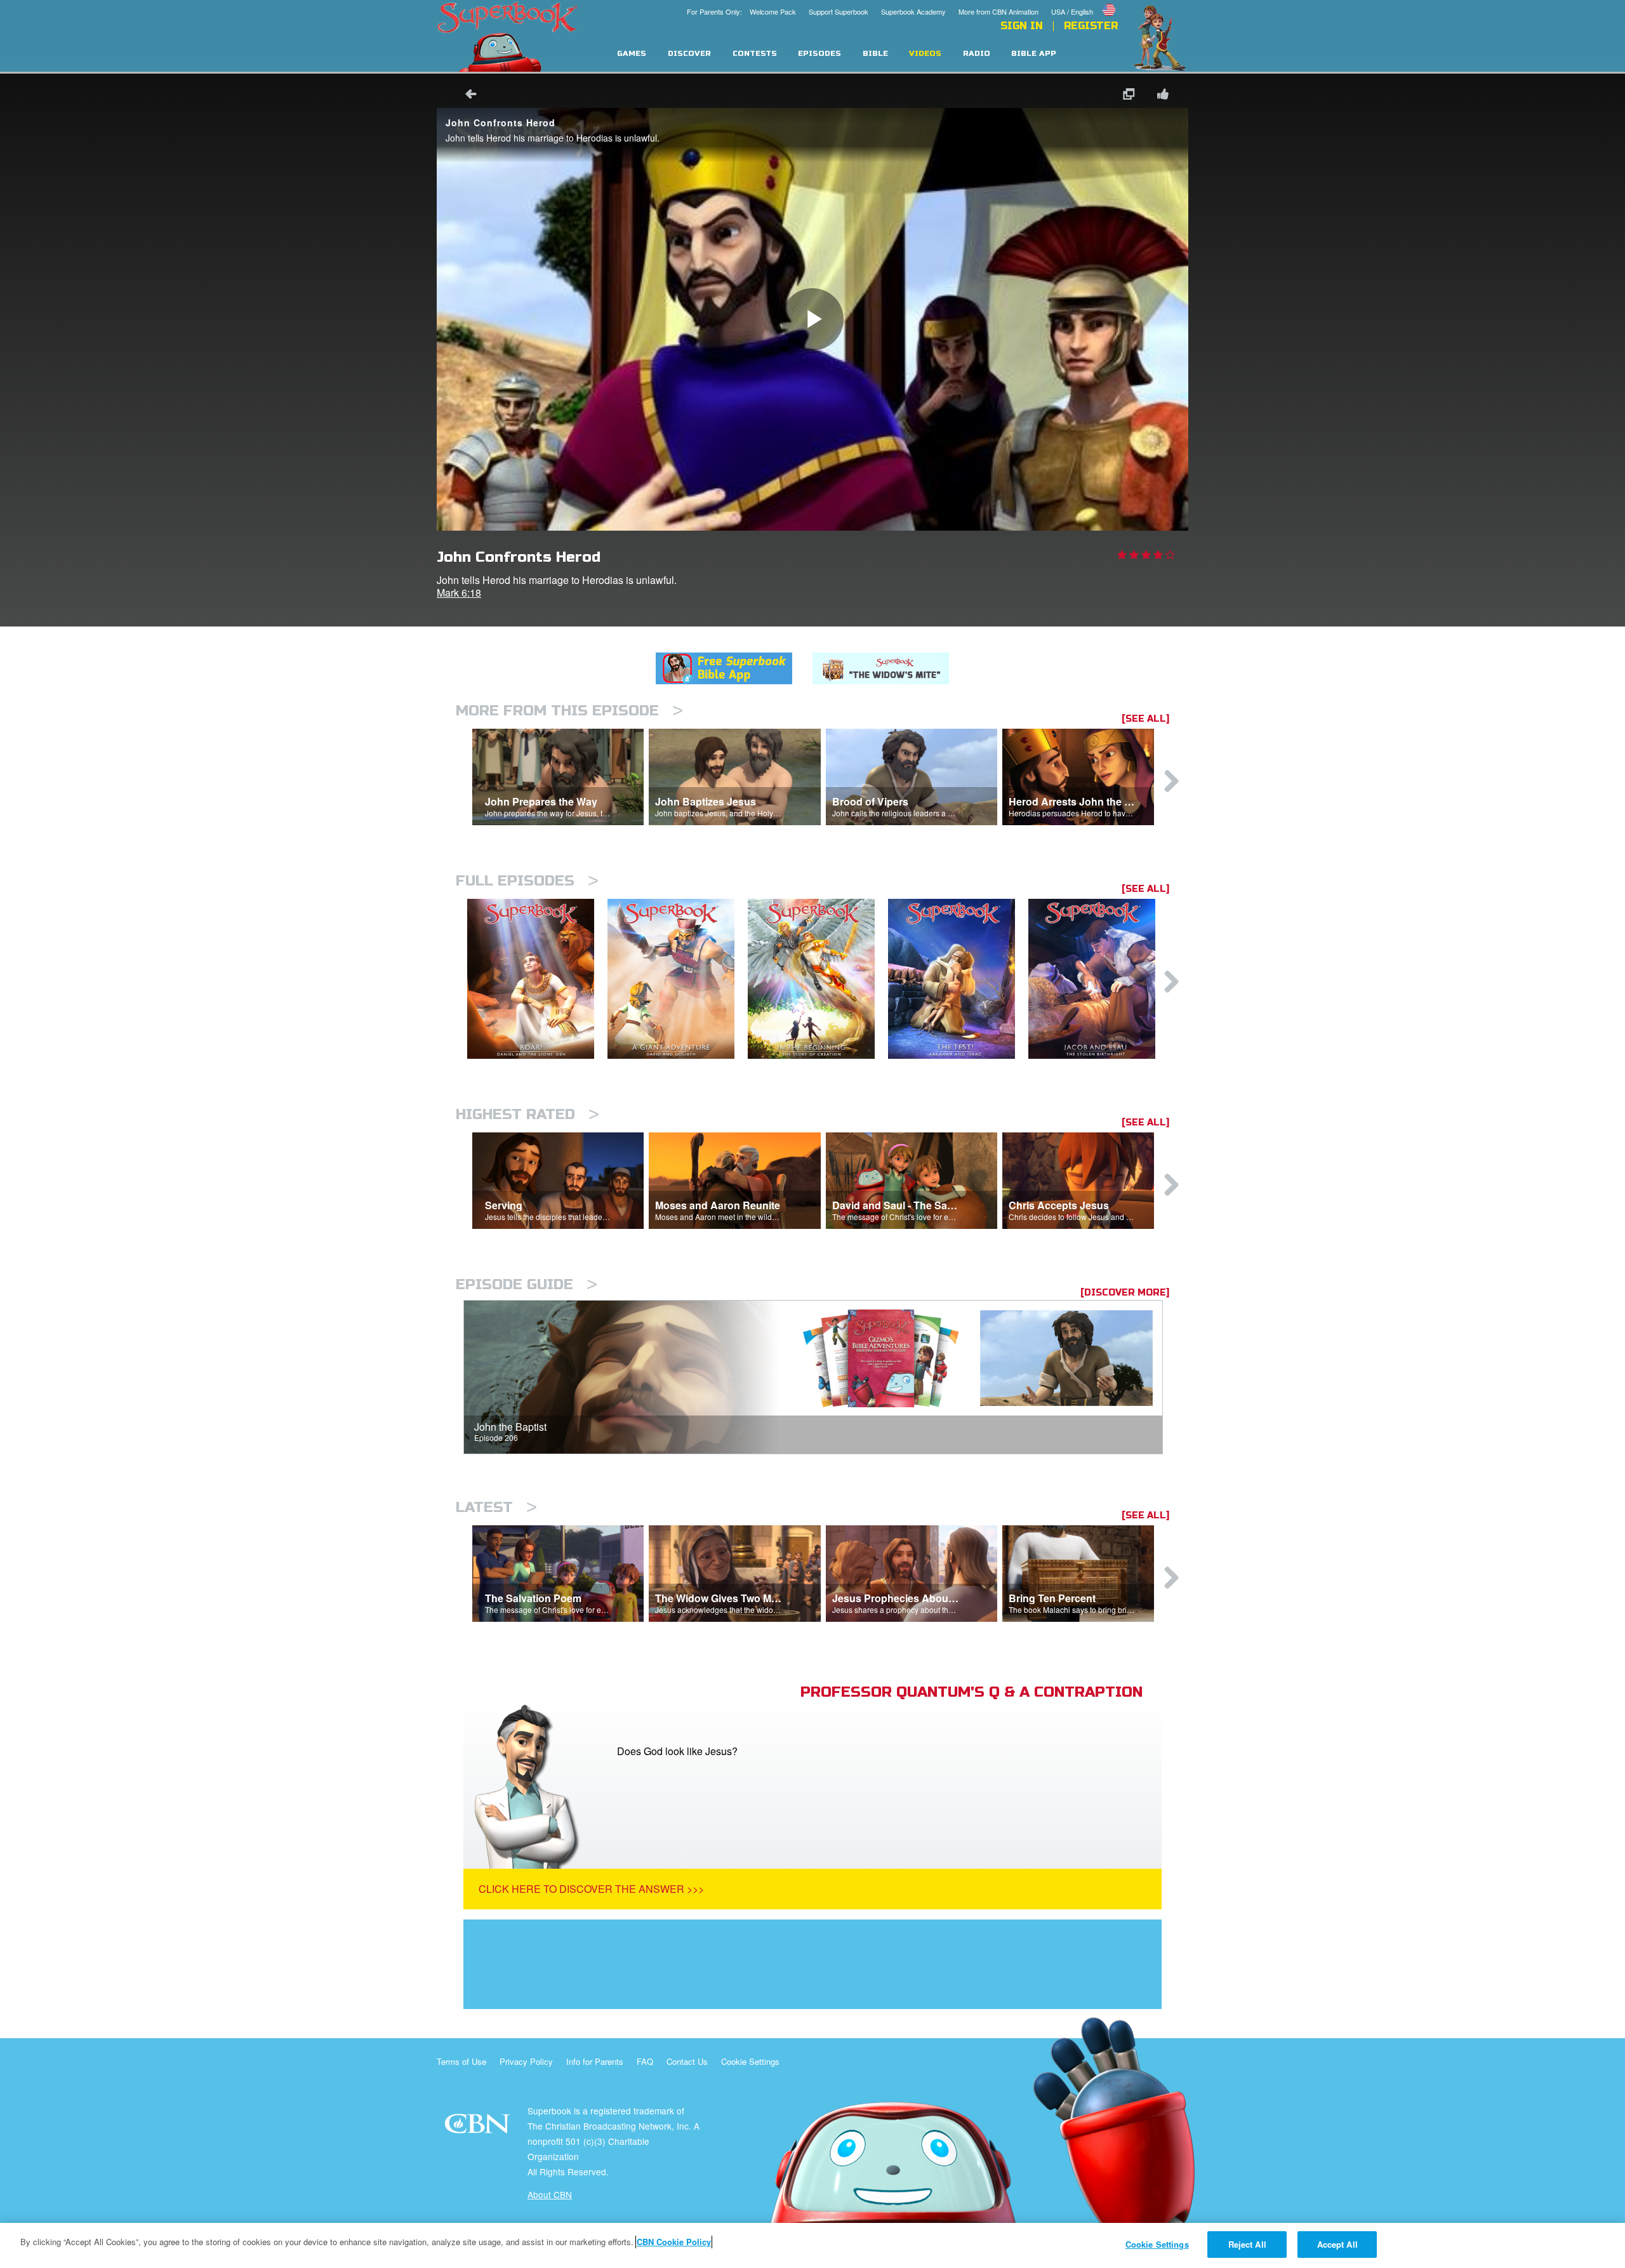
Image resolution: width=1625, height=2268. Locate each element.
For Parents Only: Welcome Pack (741, 11)
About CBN (550, 2194)
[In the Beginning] (818, 979)
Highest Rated (527, 1114)
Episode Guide (527, 1284)
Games (632, 54)
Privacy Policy (526, 2061)
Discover (689, 54)
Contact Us (687, 2061)
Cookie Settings (750, 2061)
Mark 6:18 (459, 593)
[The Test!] (958, 979)
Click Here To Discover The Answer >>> (591, 1889)
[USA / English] (1084, 2)
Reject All (1247, 2244)
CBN (479, 2127)
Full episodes (527, 881)
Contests (755, 54)
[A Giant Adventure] (678, 979)
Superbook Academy (913, 11)
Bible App (1034, 54)
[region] (812, 2245)
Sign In (1022, 26)
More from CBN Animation (998, 11)
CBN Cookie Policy (674, 2242)
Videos (925, 54)
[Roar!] (537, 979)
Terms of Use (461, 2061)
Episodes (819, 54)
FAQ (645, 2061)
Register (1091, 26)
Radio (977, 54)
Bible (875, 54)
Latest (496, 1507)
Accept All (1337, 2244)
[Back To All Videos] (467, 96)
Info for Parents (595, 2061)
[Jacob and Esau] (1098, 979)
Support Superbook (839, 11)
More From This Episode (569, 711)
